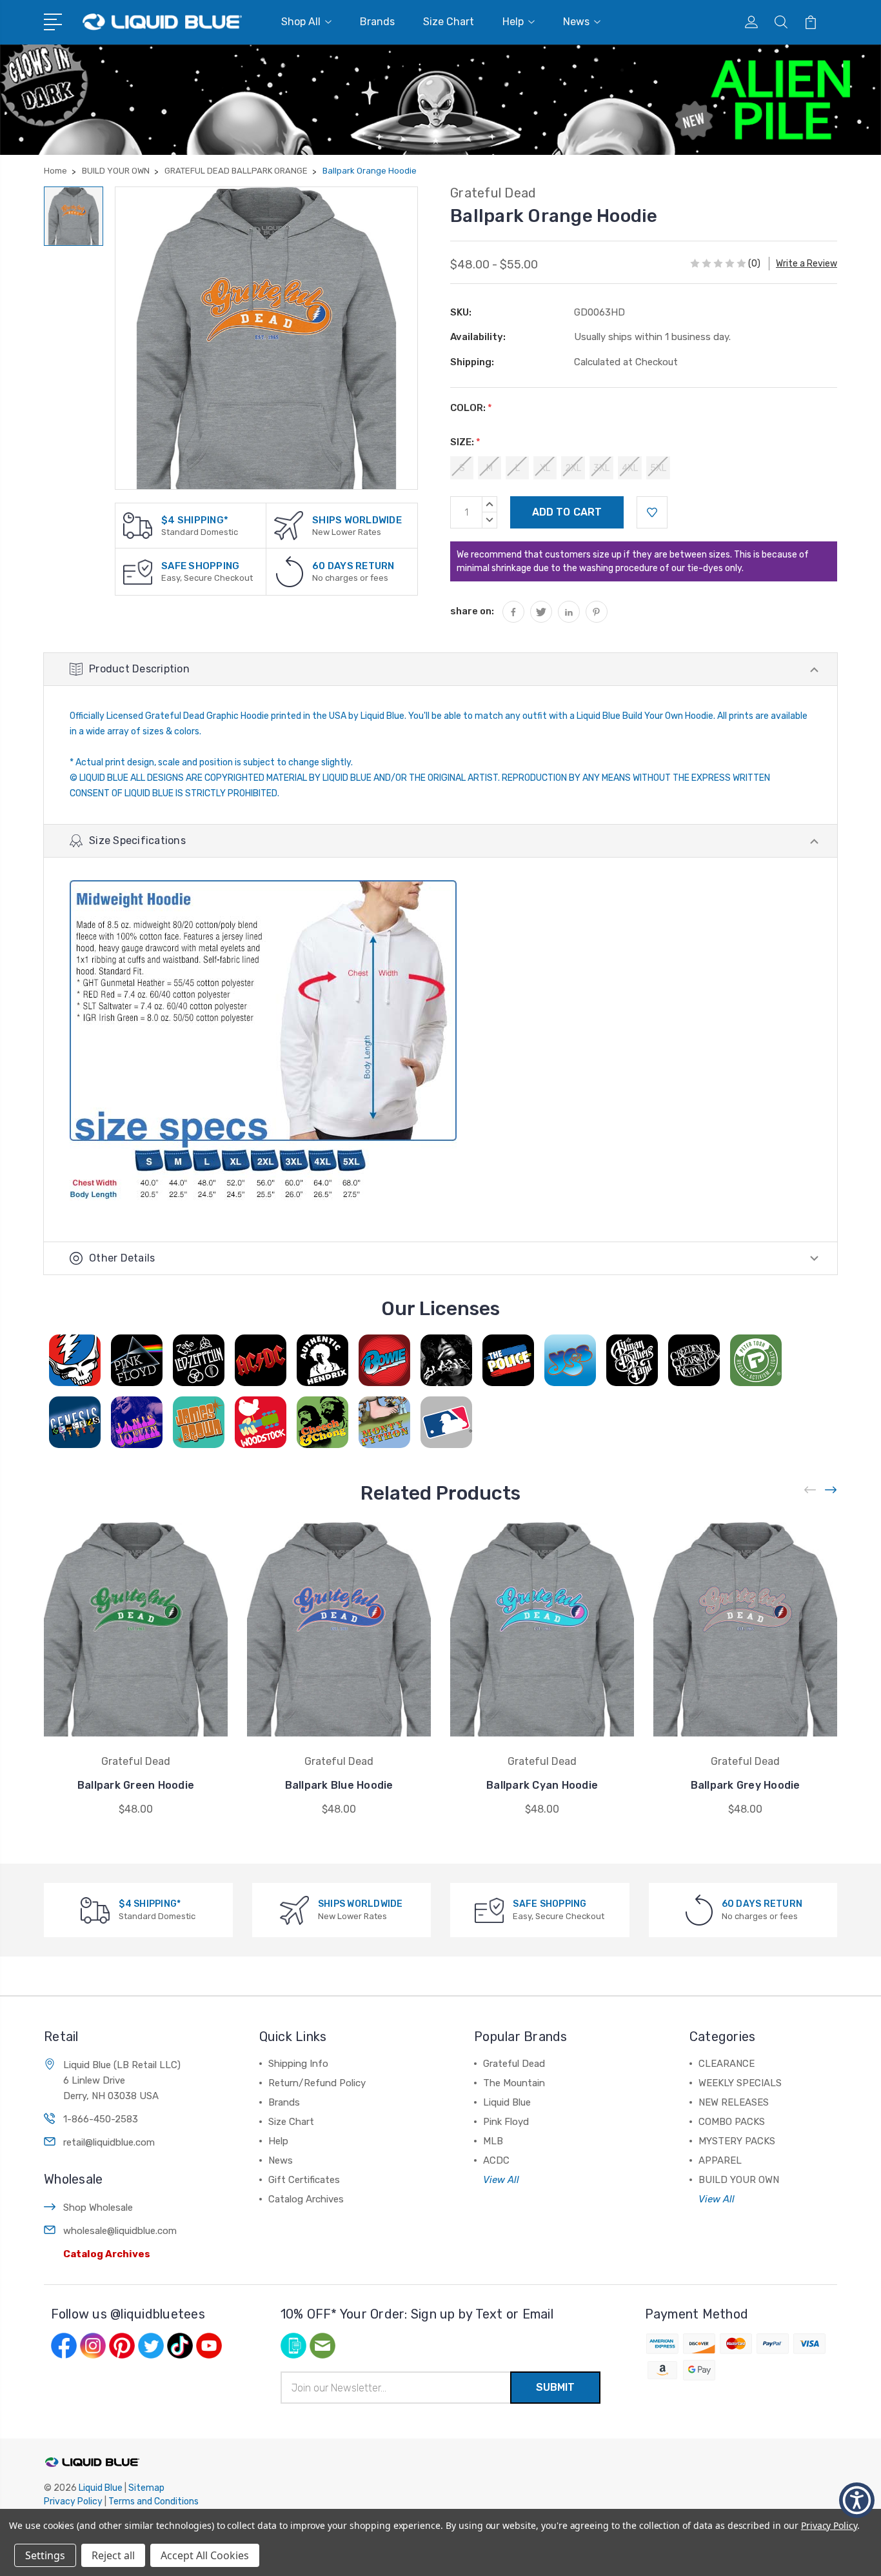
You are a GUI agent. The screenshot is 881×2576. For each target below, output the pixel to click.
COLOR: (471, 408)
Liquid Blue (507, 2102)
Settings (45, 2555)
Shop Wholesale (98, 2208)
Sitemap (146, 2488)
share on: (472, 611)
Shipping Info (298, 2064)
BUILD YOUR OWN (739, 2180)
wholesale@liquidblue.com (120, 2231)
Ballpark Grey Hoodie (746, 1785)
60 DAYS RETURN (353, 566)
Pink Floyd (506, 2122)
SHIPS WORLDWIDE (357, 520)
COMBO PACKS (732, 2122)
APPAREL (720, 2160)
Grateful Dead (514, 2064)
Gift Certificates (304, 2180)
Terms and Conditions (153, 2501)
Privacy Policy (73, 2501)
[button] (857, 2500)
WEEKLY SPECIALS (740, 2083)
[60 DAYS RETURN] (290, 571)
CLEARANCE (727, 2064)
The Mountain (514, 2083)
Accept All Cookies (205, 2555)
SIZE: (465, 442)
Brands (377, 22)
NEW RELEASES (734, 2102)
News (576, 22)
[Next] (831, 1490)
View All (501, 2180)
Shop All (301, 22)
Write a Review (807, 264)
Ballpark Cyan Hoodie (542, 1785)
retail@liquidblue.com (109, 2142)
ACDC (496, 2160)
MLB (493, 2141)
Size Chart (449, 22)
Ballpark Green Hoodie (136, 1785)
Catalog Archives (107, 2254)
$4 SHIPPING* (195, 520)
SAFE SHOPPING (200, 566)
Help (513, 22)
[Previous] (811, 1490)
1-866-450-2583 (101, 2119)
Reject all (113, 2555)
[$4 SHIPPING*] (138, 525)
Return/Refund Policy (317, 2083)
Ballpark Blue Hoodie (339, 1785)
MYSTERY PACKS (737, 2141)
